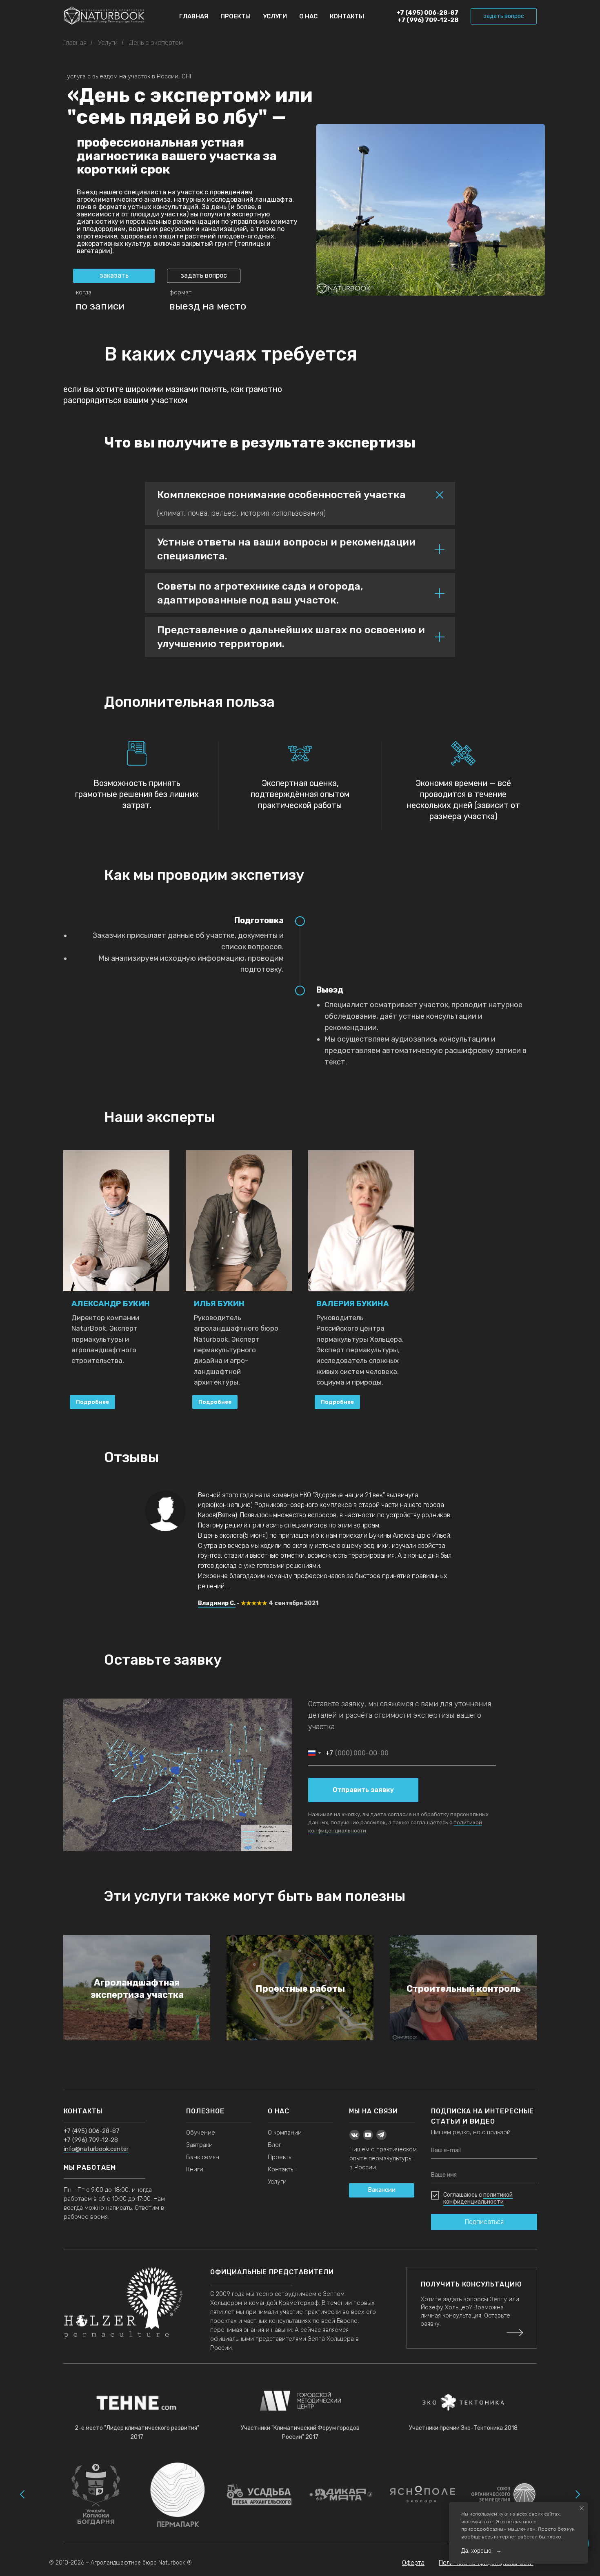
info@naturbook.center (96, 2149)
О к (272, 2133)
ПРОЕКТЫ (236, 16)
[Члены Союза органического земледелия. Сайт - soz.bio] (504, 2494)
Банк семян (203, 2157)
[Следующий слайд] (578, 2494)
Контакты (281, 2169)
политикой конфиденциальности (478, 2198)
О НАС (308, 16)
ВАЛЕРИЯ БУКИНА (353, 1304)
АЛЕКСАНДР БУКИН (111, 1304)
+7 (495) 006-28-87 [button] (92, 2131)
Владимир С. (217, 1603)
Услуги (108, 43)
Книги (195, 2169)
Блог (274, 2145)
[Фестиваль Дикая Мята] (341, 2494)
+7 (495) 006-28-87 (427, 13)
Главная (75, 43)
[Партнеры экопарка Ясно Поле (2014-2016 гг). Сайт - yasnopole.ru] (422, 2494)
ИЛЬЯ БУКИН (219, 1304)
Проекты (280, 2157)
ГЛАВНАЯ (194, 16)
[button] (504, 16)
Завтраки (199, 2145)
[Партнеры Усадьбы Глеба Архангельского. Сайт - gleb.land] (259, 2495)
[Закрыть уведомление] (582, 2508)
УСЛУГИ (275, 16)
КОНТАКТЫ (347, 16)
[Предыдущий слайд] (22, 2494)
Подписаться (484, 2222)
